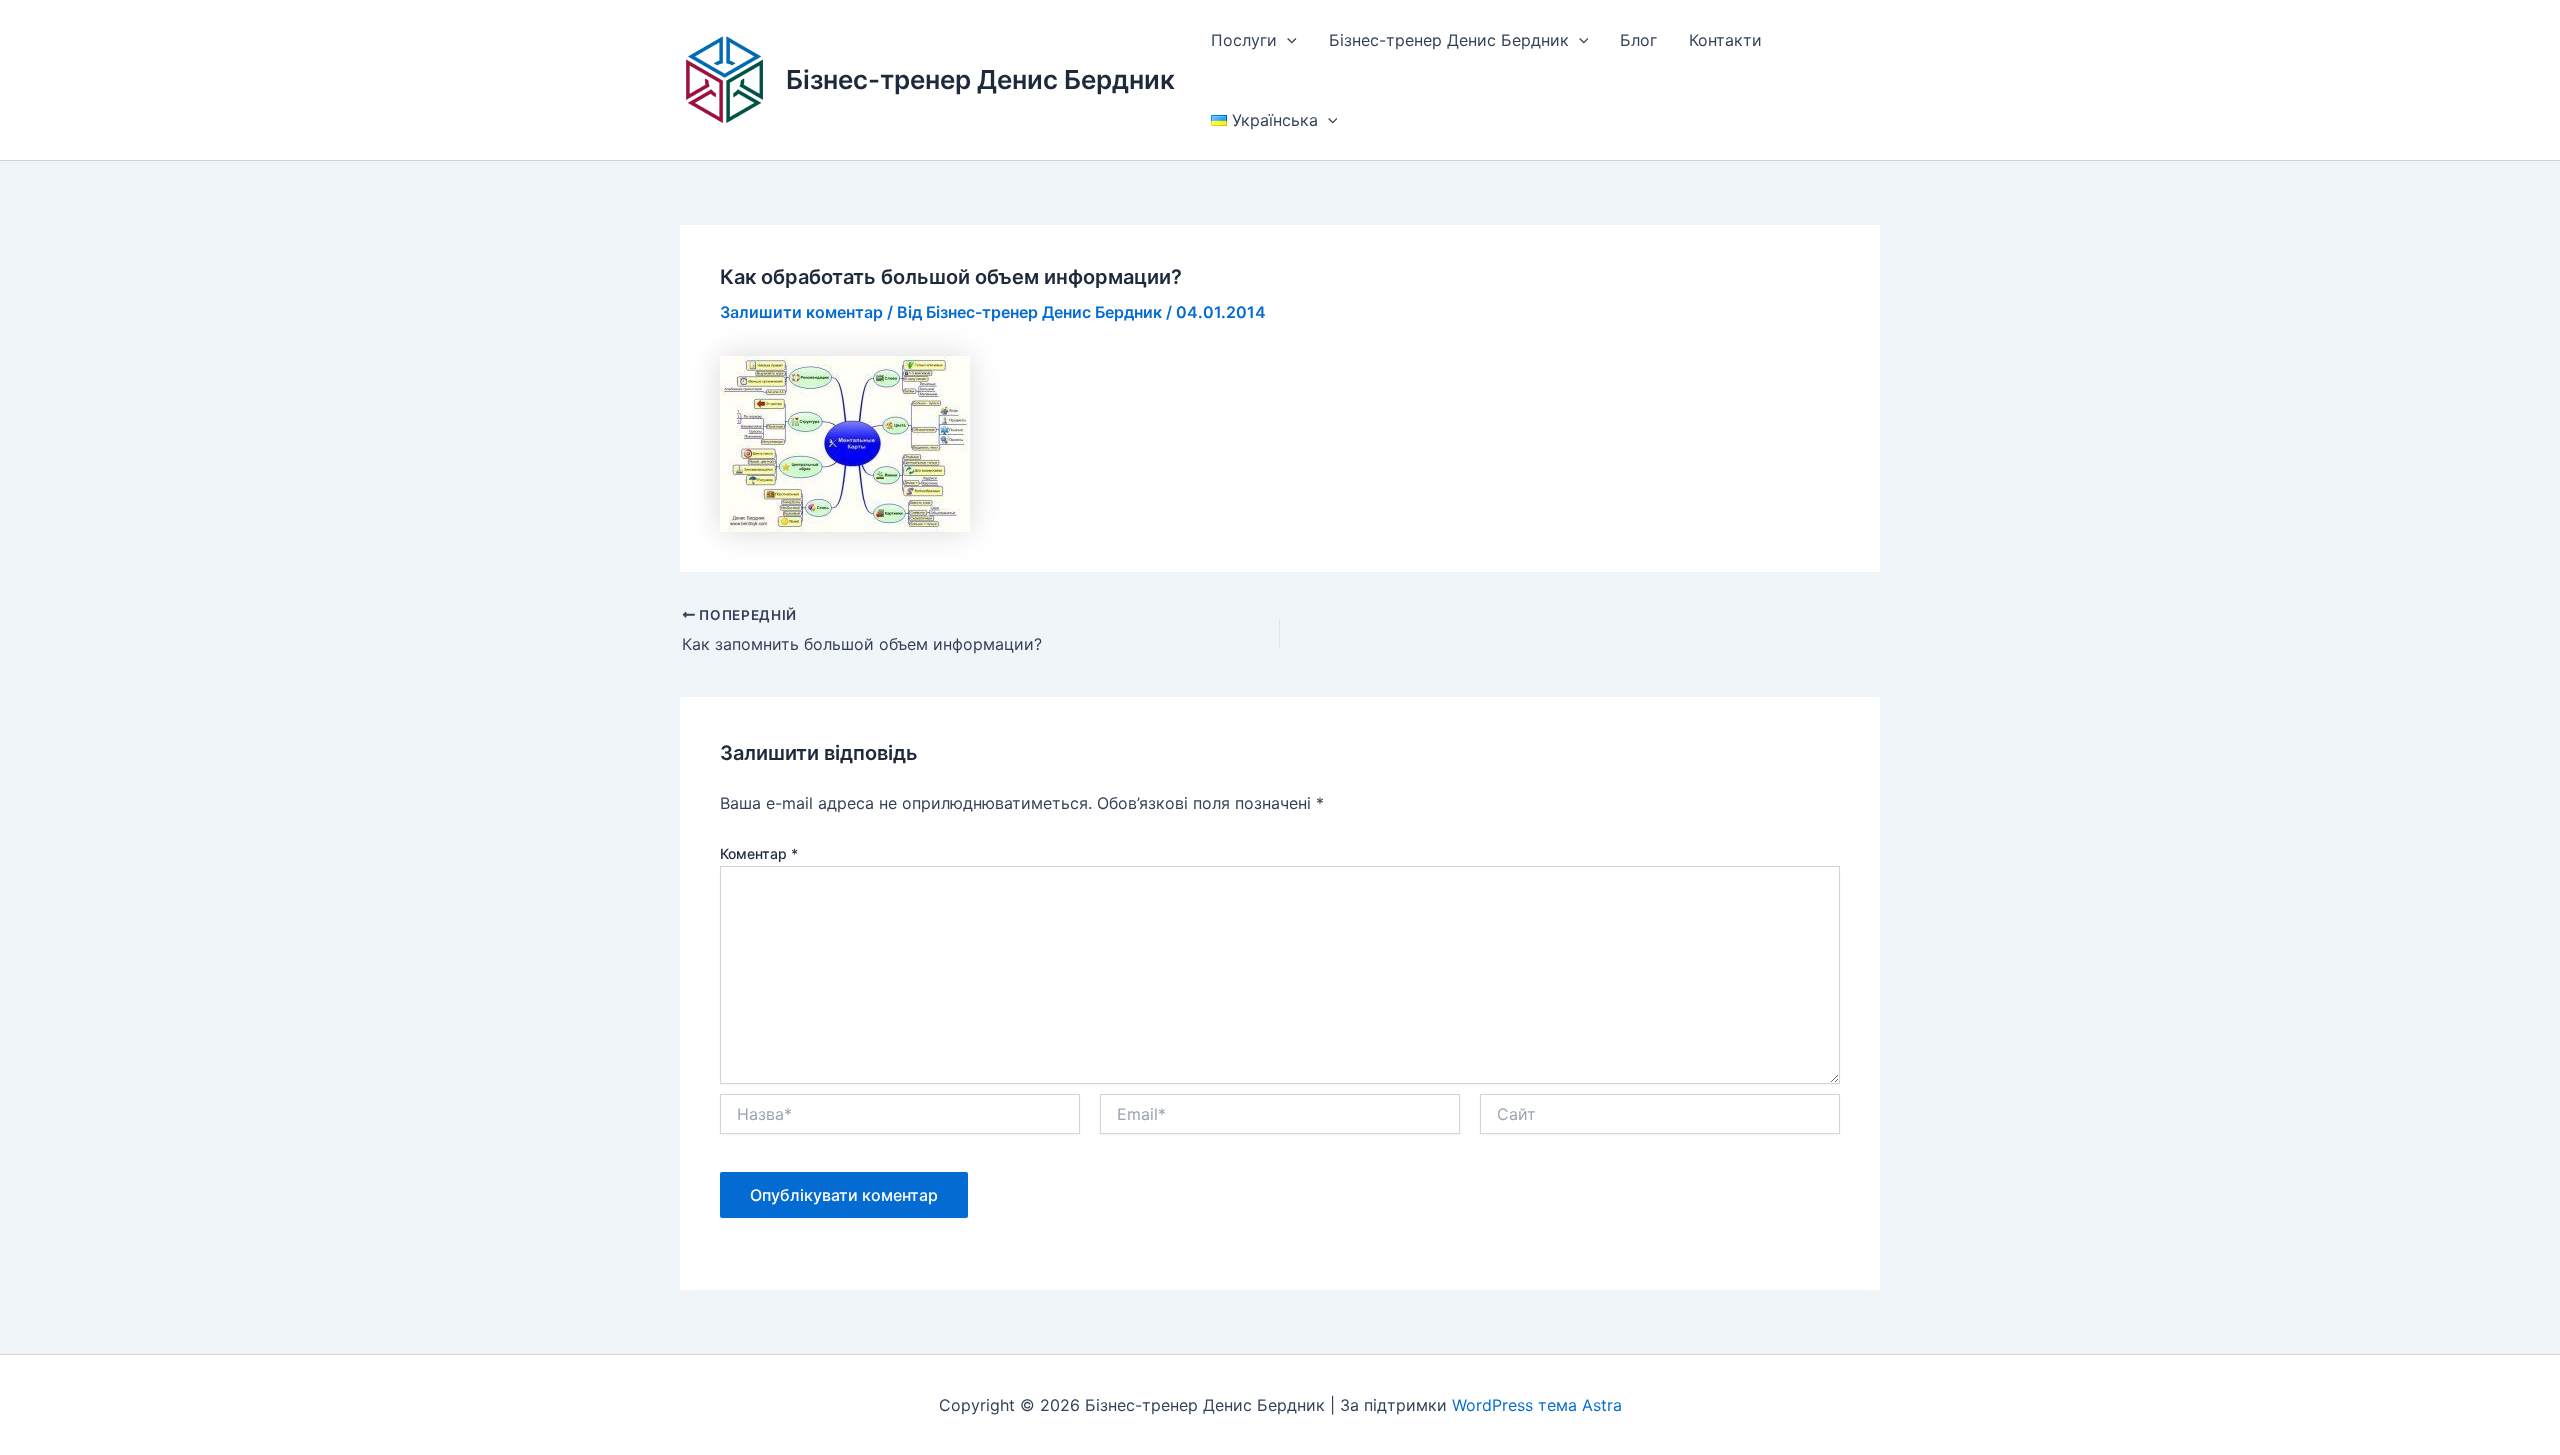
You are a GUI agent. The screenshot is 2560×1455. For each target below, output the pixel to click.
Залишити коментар (801, 312)
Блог (1638, 40)
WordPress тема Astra (1537, 1405)
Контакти (1725, 40)
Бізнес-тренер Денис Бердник (980, 79)
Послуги (1244, 40)
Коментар (759, 853)
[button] (1287, 40)
